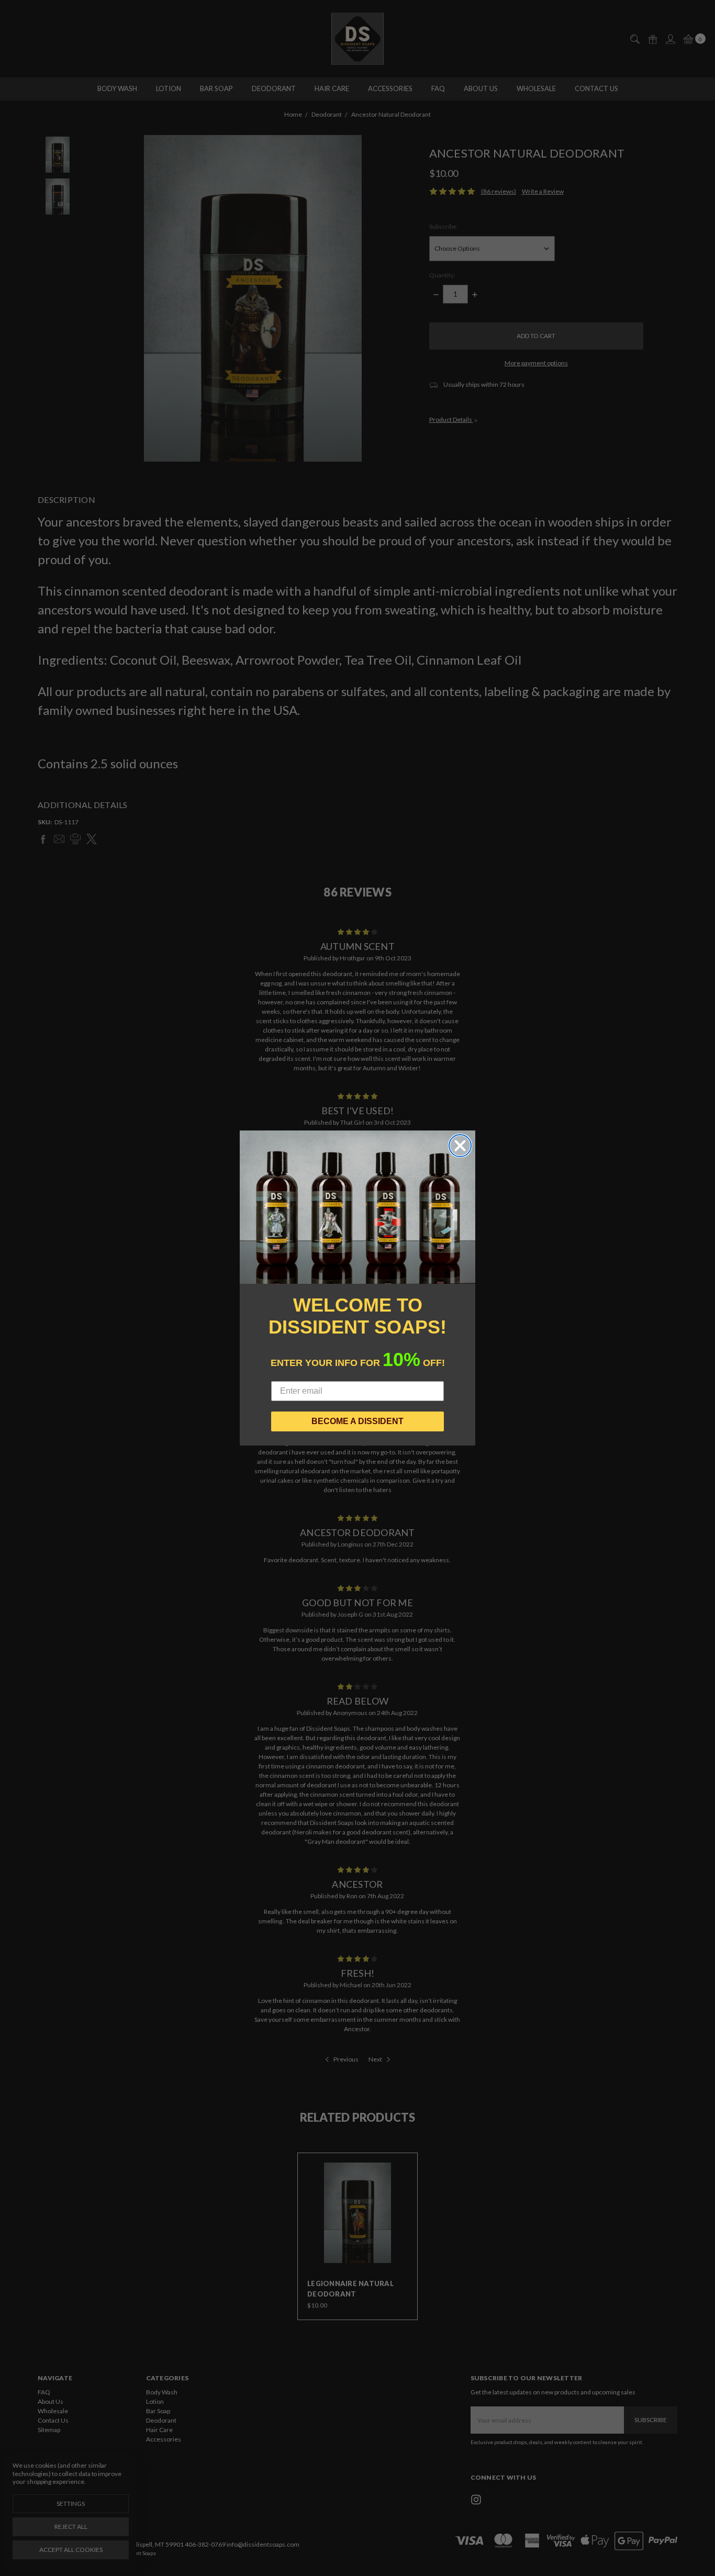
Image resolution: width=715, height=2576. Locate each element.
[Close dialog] (460, 1146)
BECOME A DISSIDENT (357, 1421)
